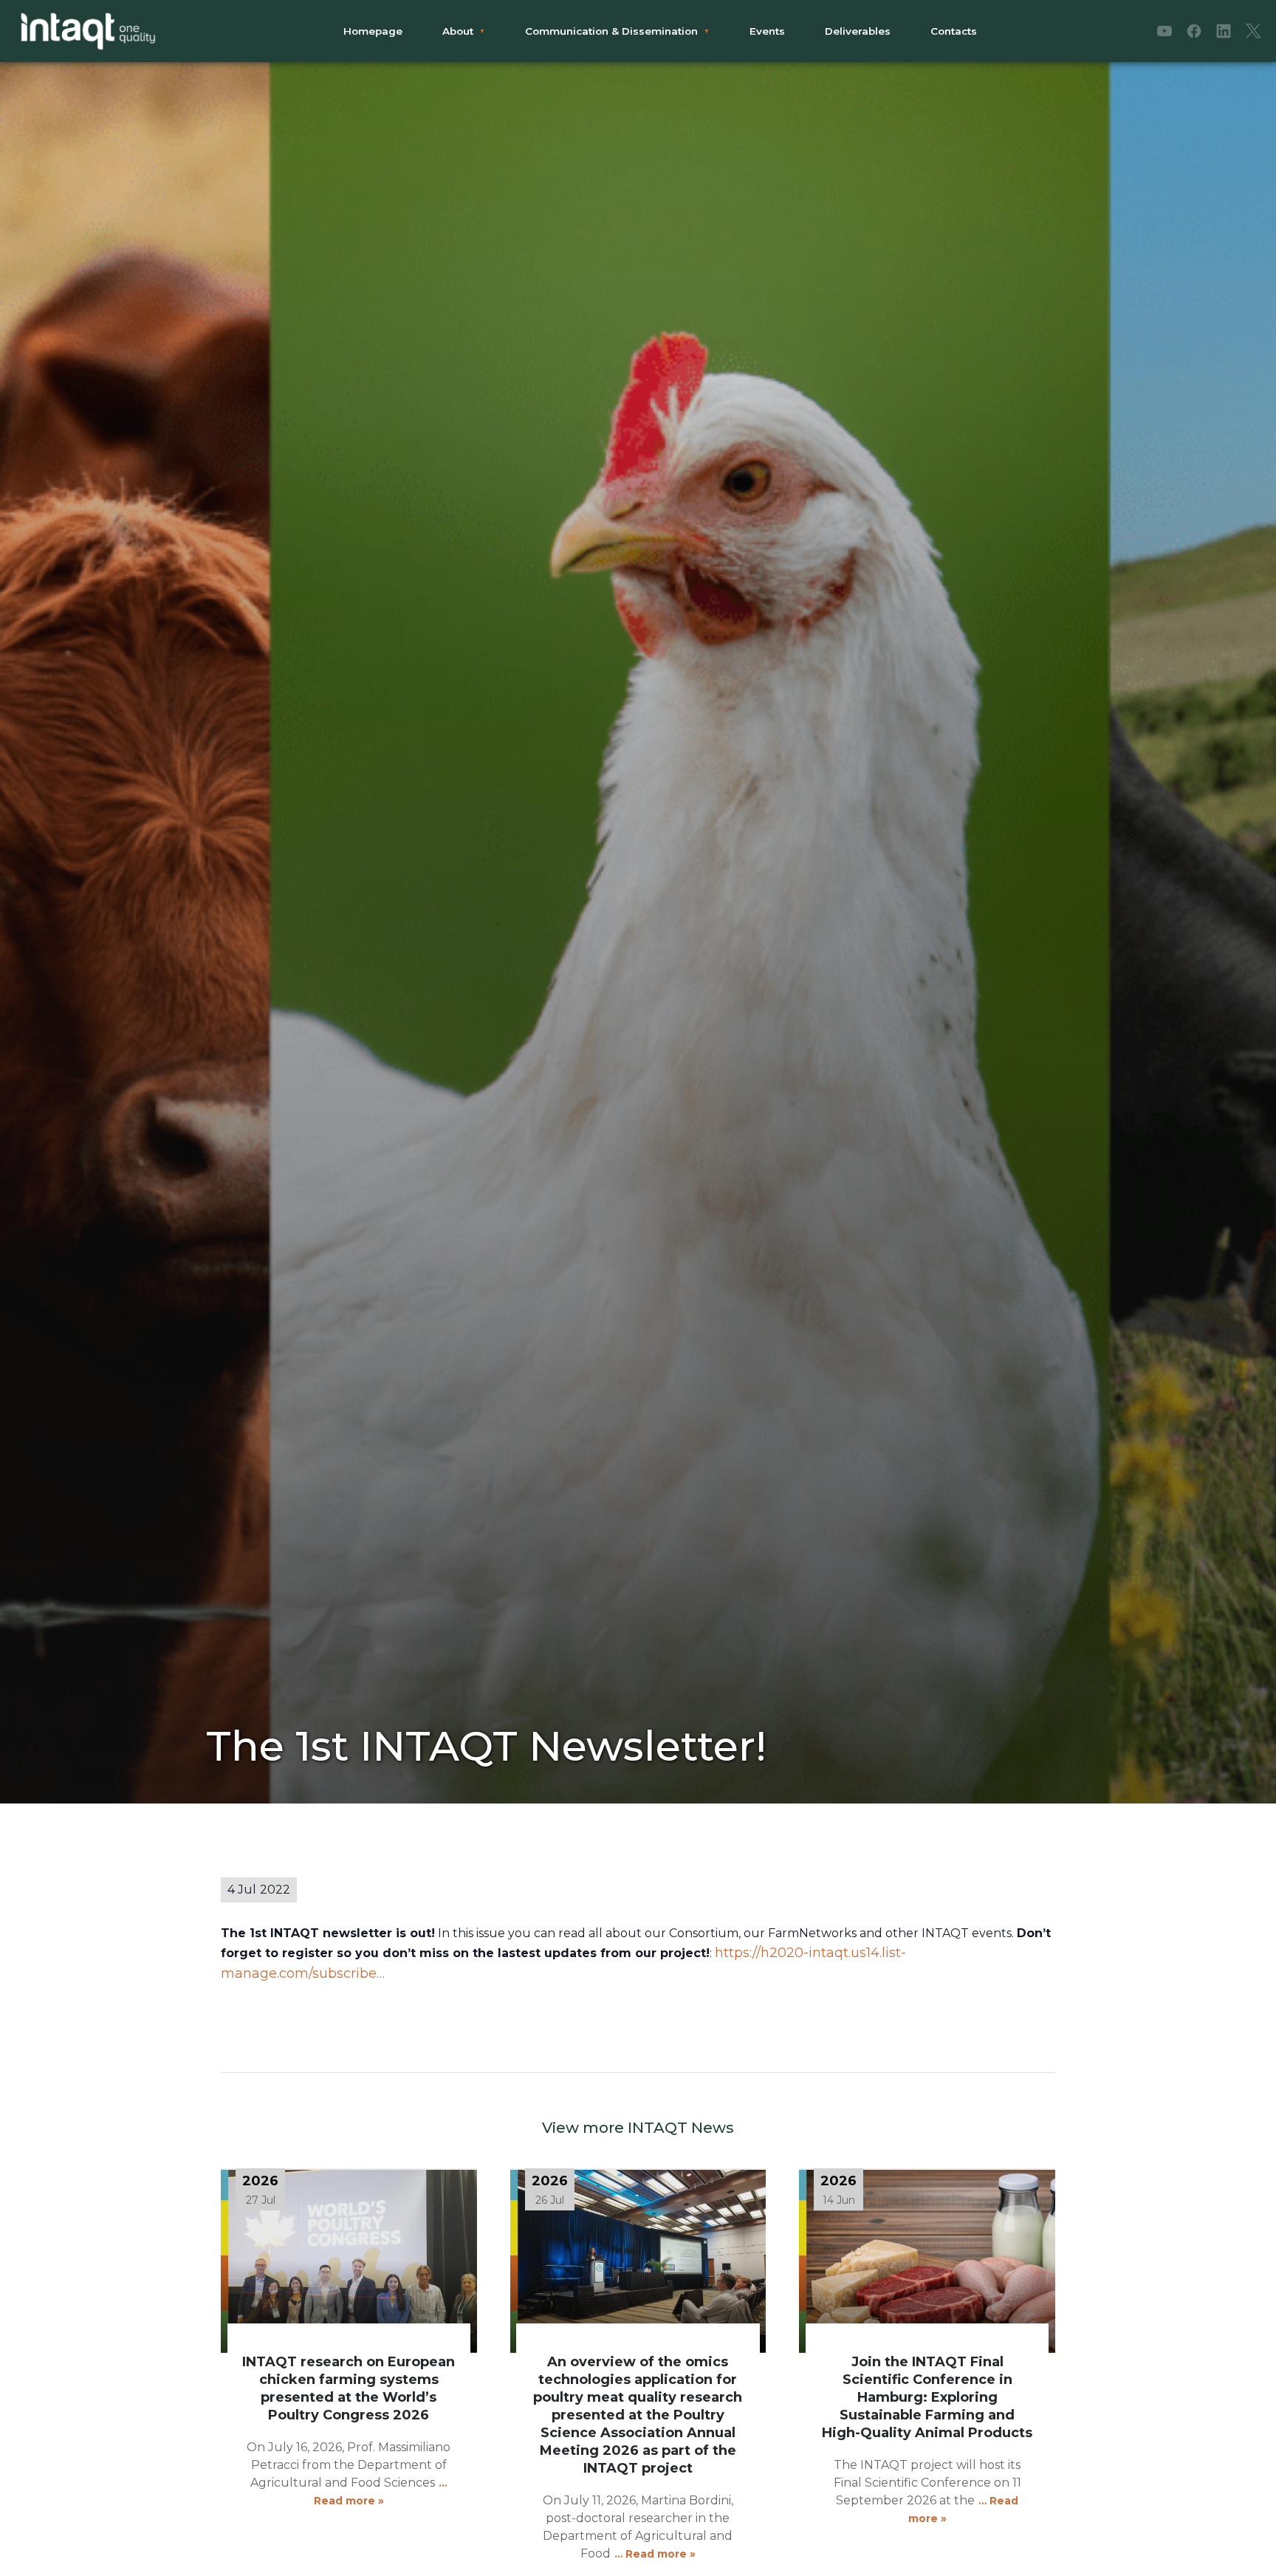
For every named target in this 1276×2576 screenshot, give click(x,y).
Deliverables (858, 31)
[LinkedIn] (1224, 31)
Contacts (954, 31)
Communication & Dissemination (611, 31)
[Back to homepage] (89, 31)
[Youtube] (1164, 31)
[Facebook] (1194, 31)
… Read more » (655, 2554)
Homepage (373, 31)
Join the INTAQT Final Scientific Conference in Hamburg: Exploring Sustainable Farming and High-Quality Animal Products (927, 2397)
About (458, 31)
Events (767, 31)
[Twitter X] (1253, 31)
